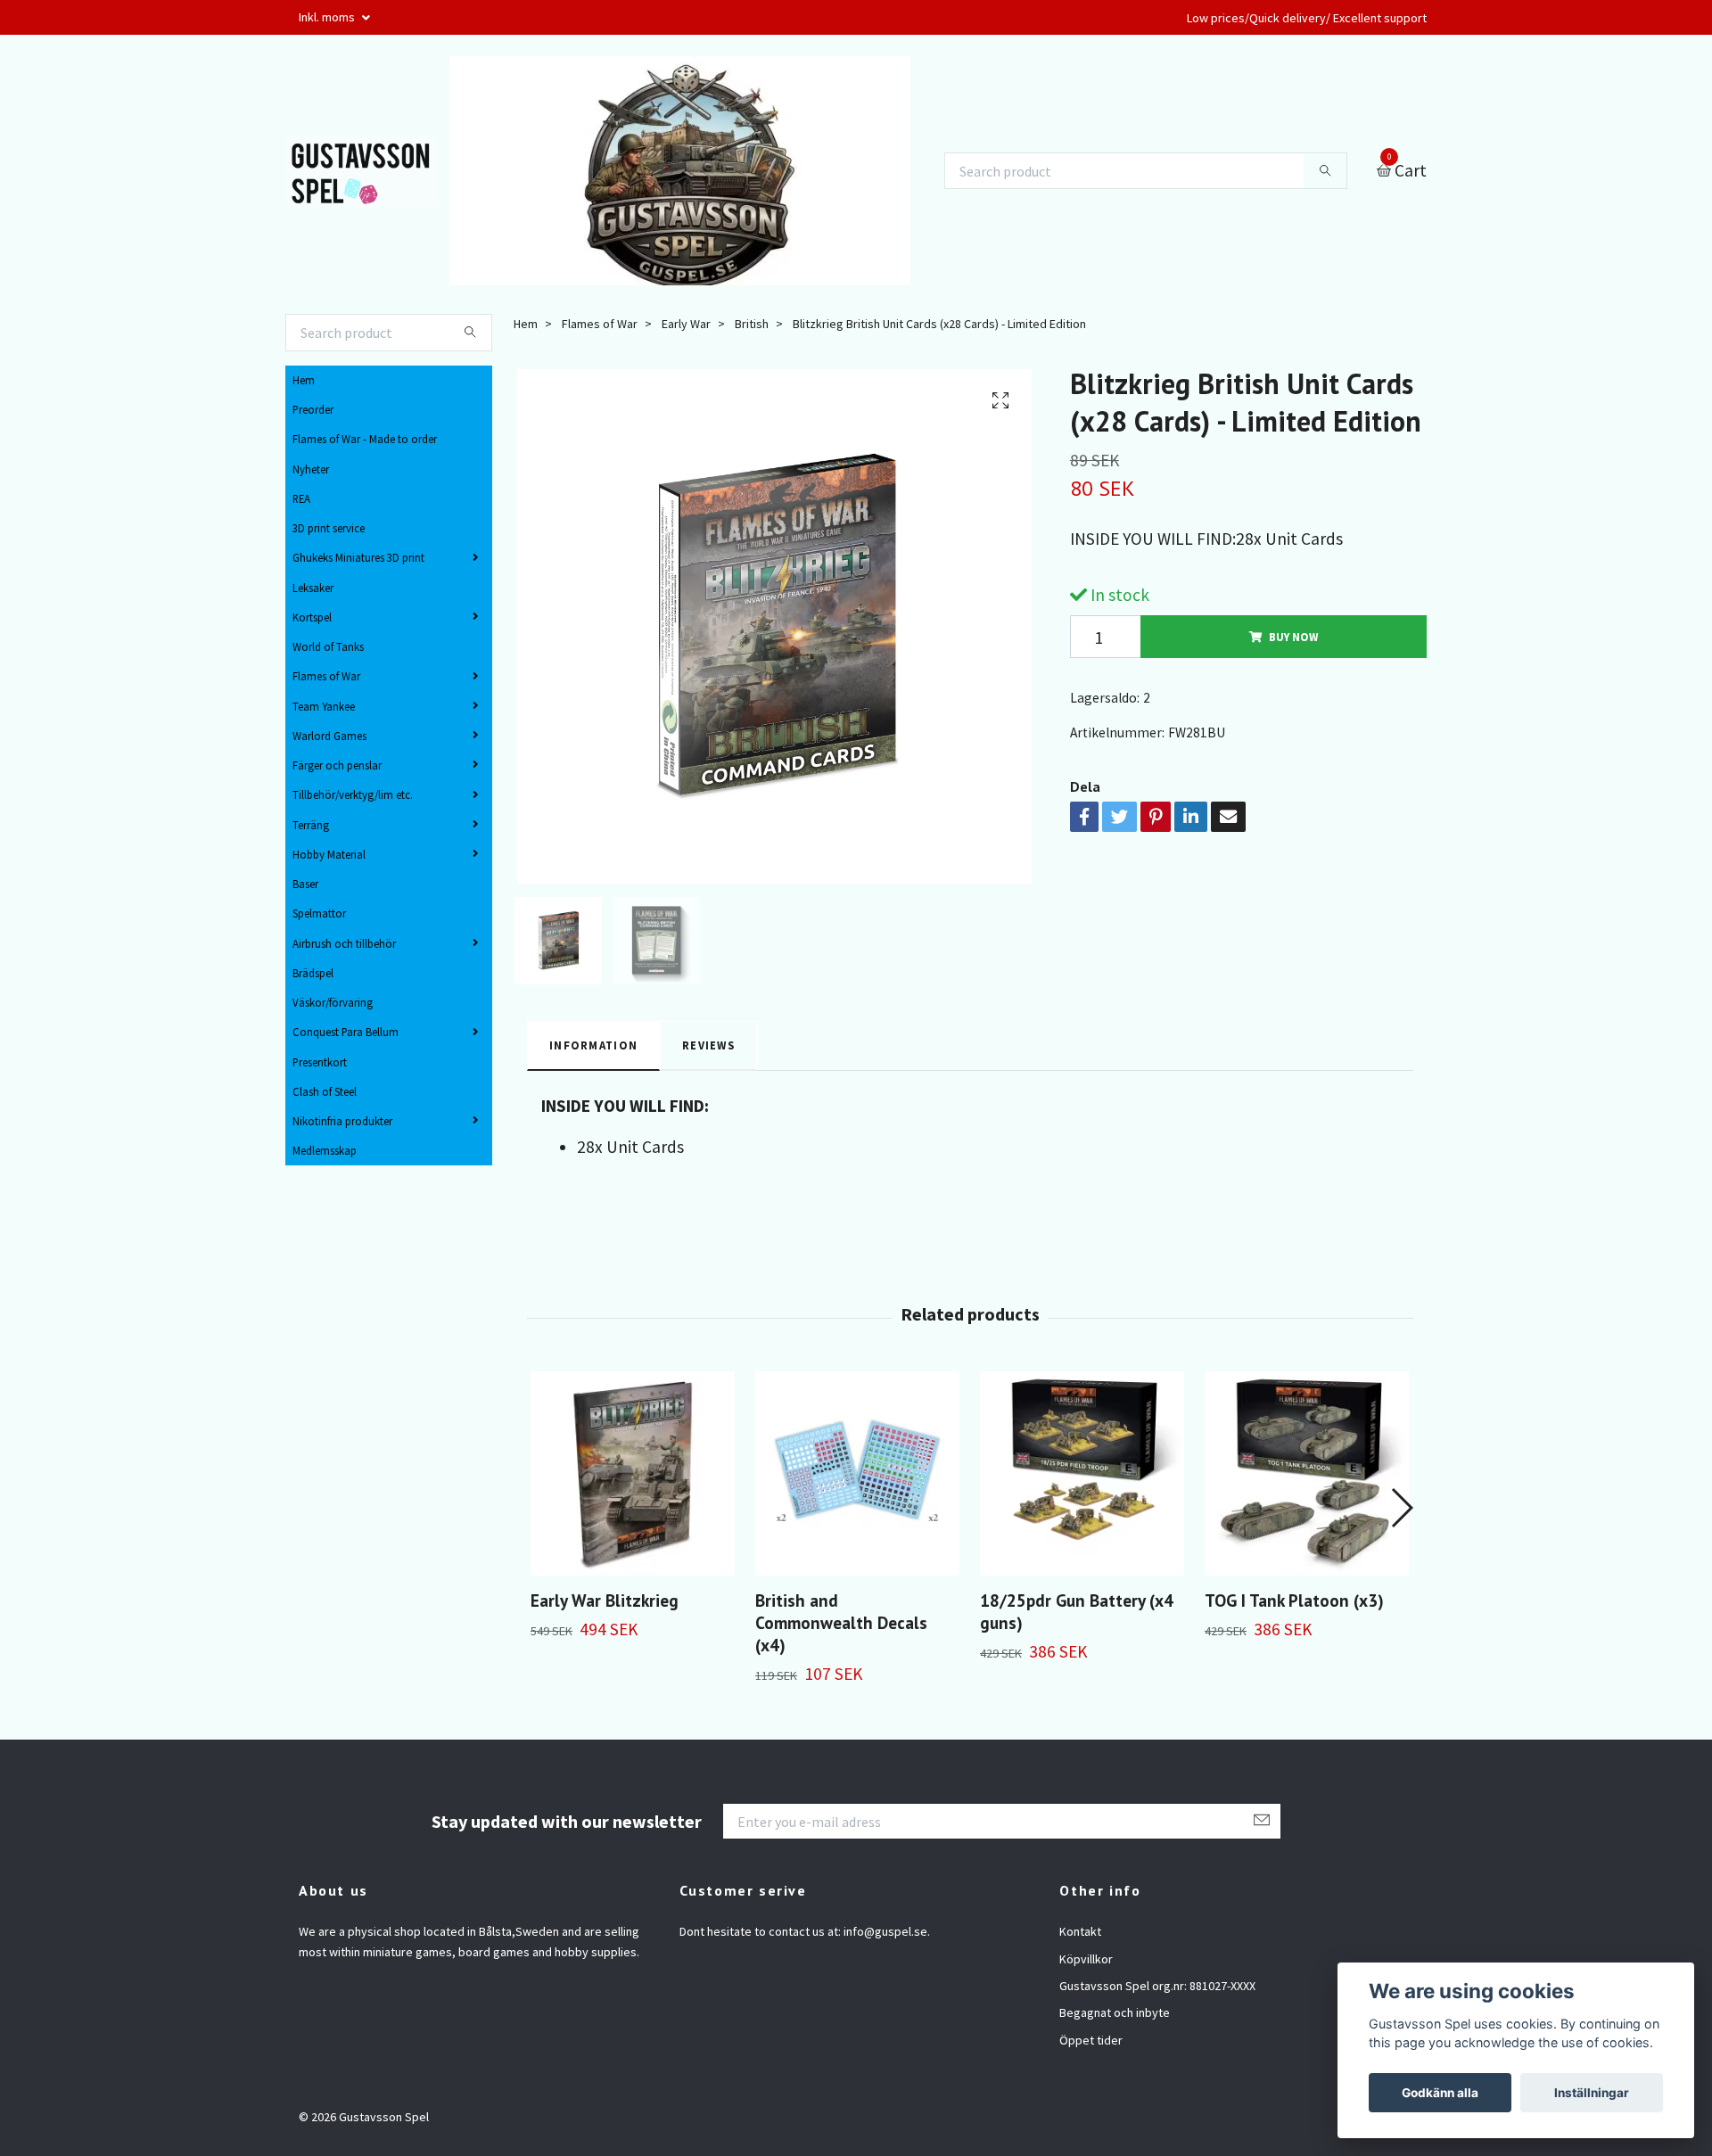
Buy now (1293, 637)
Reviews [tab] (708, 1045)
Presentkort (320, 1062)
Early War (686, 324)
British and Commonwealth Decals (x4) (841, 1622)
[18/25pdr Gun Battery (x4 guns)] (1082, 1473)
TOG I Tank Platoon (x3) (1294, 1600)
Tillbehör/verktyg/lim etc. (353, 794)
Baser (305, 884)
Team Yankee (324, 706)
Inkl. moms (328, 17)
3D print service (329, 528)
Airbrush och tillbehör (344, 943)
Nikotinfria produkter (342, 1121)
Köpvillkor (1086, 1959)
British (752, 324)
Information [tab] (593, 1045)
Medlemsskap (325, 1150)
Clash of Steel (325, 1091)
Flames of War (326, 676)
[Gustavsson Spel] (362, 171)
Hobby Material (329, 854)
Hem (304, 380)
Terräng (311, 825)
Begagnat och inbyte (1115, 2012)
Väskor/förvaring (333, 1002)
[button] (1401, 1508)
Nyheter (311, 469)
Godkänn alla (1440, 2093)
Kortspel (312, 617)
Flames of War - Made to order (365, 439)
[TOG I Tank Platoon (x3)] (1307, 1473)
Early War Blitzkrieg (605, 1600)
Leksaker (313, 588)
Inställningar (1592, 2093)
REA (301, 498)
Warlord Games (329, 736)
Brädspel (313, 973)
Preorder (313, 409)
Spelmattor (319, 913)
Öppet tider (1091, 2040)
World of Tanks (328, 646)
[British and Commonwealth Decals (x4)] (857, 1473)
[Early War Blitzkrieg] (633, 1473)
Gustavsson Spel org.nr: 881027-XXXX (1157, 1986)
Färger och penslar (337, 765)
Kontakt (1080, 1931)
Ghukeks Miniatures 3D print (358, 557)
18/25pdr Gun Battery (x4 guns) (1077, 1611)
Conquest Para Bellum (346, 1032)
